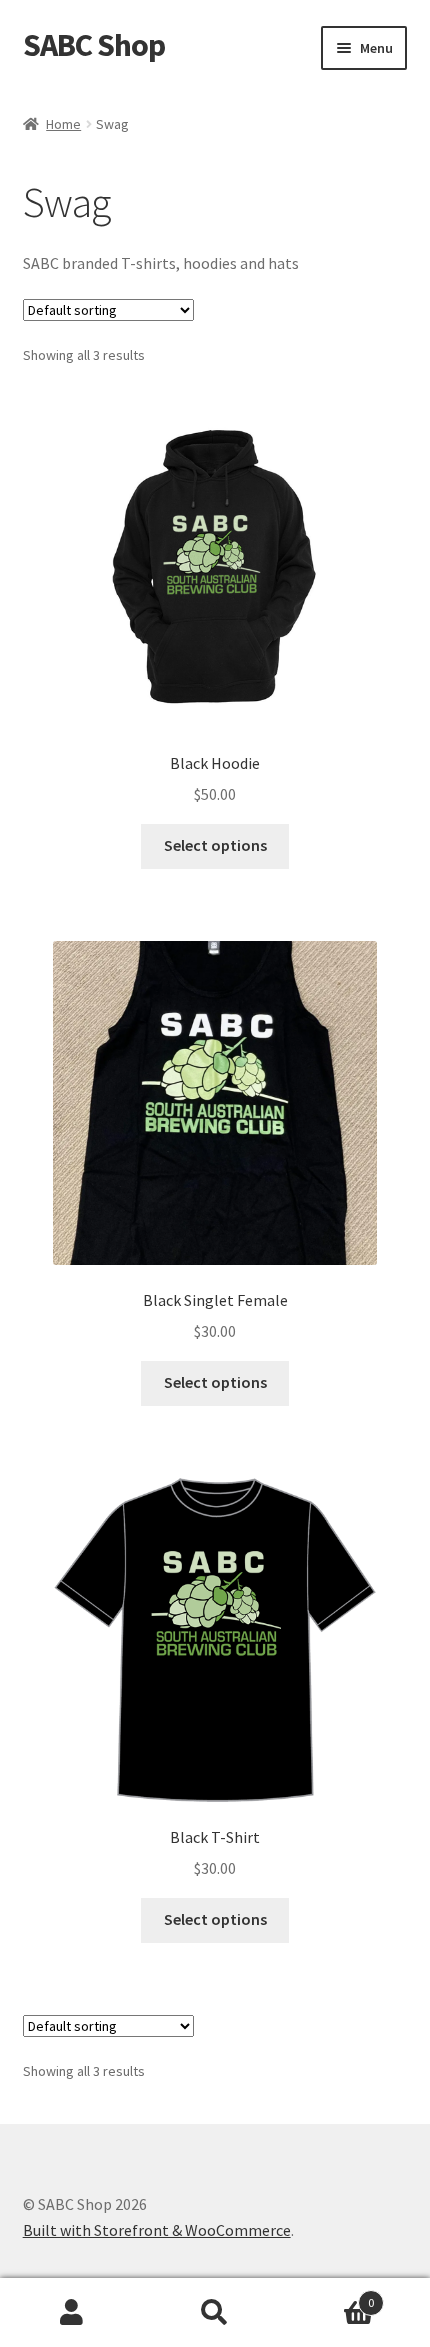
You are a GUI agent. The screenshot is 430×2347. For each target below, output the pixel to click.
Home (63, 124)
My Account (71, 2313)
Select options (215, 845)
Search (214, 2313)
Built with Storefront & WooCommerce (157, 2230)
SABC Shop (94, 45)
